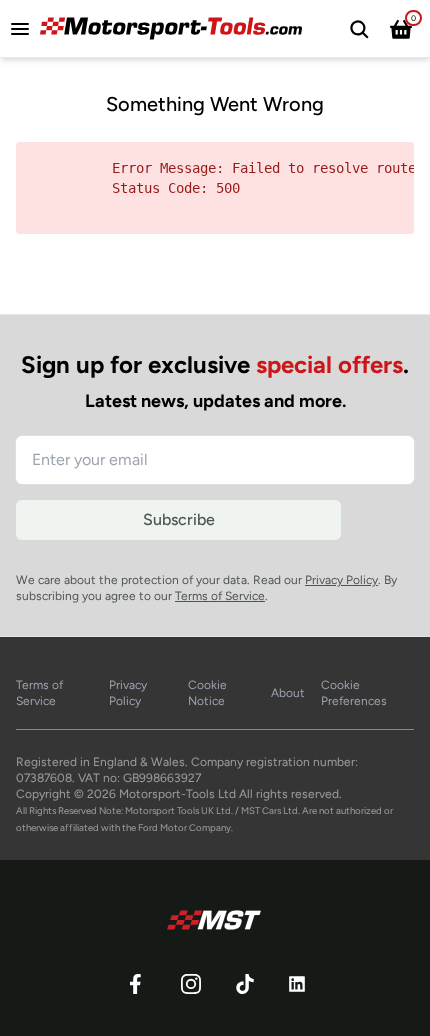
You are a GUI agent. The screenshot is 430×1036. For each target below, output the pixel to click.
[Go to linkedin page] (297, 984)
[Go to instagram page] (191, 984)
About (288, 693)
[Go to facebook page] (135, 984)
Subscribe (179, 519)
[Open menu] (24, 28)
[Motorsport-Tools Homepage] (175, 28)
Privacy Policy (341, 580)
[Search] (359, 28)
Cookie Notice (207, 693)
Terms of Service (220, 596)
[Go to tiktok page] (245, 984)
